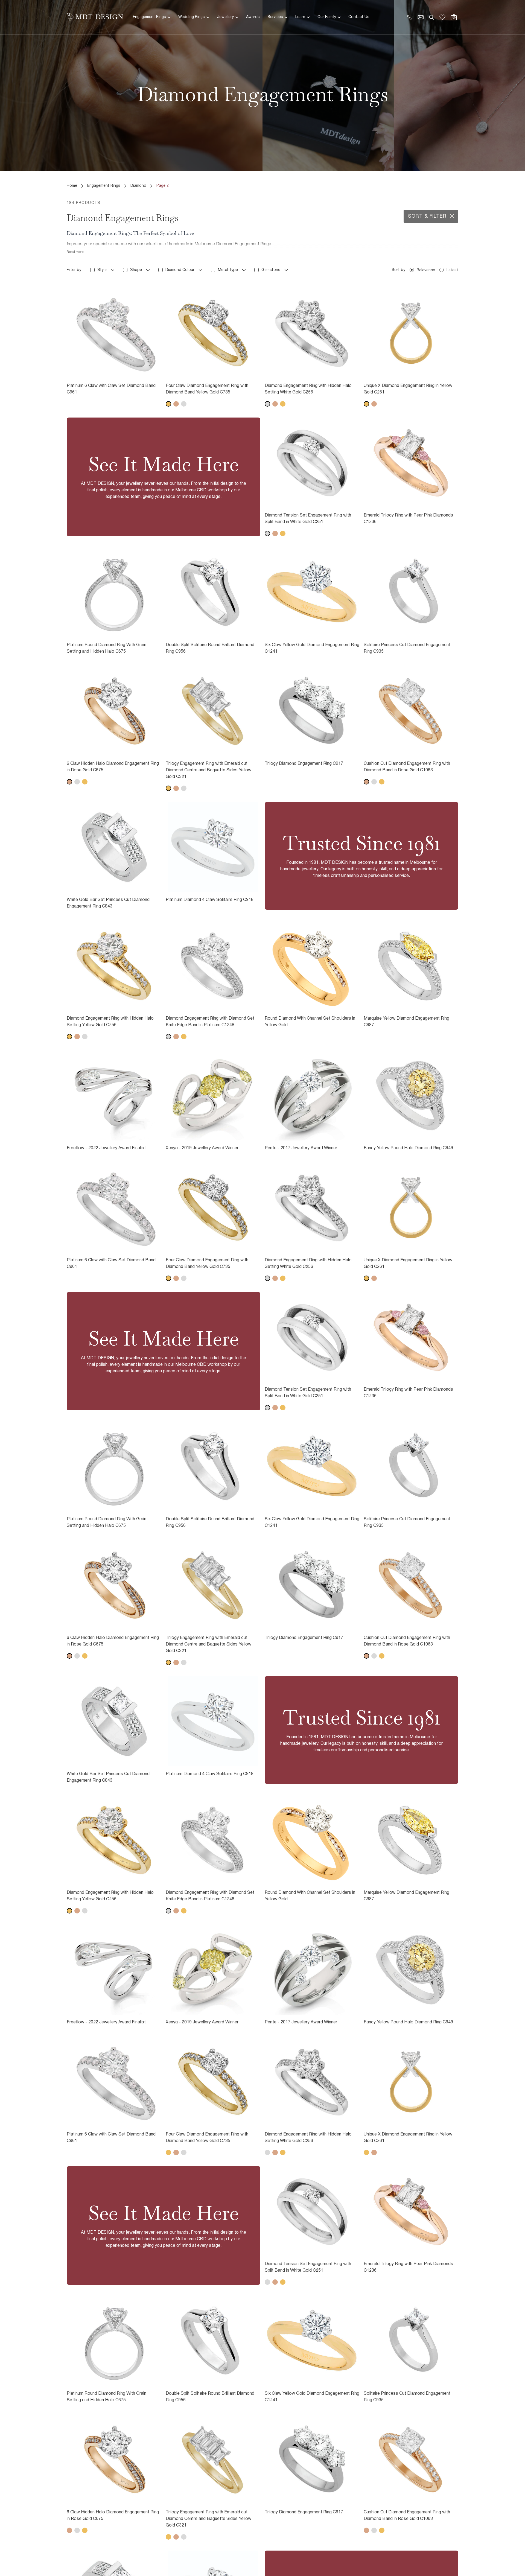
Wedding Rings (192, 17)
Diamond (138, 186)
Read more (75, 252)
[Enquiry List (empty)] (442, 17)
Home (72, 186)
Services (275, 17)
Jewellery (225, 17)
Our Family (327, 17)
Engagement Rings (149, 17)
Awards (253, 17)
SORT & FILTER (427, 216)
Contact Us (359, 17)
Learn (300, 17)
